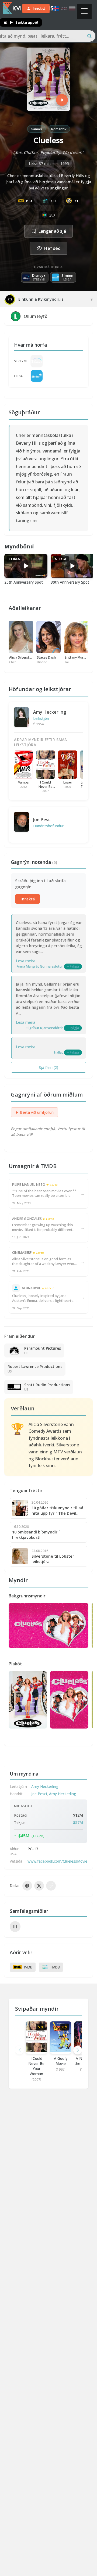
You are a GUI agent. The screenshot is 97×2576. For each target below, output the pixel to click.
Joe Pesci (42, 820)
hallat (59, 1052)
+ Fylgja (73, 966)
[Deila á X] (39, 1886)
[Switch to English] (64, 8)
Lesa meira (26, 961)
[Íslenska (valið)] (56, 8)
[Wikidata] (15, 1927)
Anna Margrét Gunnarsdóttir (40, 966)
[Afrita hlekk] (51, 1886)
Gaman (36, 129)
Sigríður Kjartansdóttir (45, 1028)
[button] (78, 2050)
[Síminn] (37, 376)
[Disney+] (37, 361)
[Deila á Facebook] (27, 1886)
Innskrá (28, 899)
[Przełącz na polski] (72, 8)
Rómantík (59, 129)
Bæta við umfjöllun (34, 1112)
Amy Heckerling (50, 712)
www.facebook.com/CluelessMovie (57, 1861)
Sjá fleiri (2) (48, 1067)
